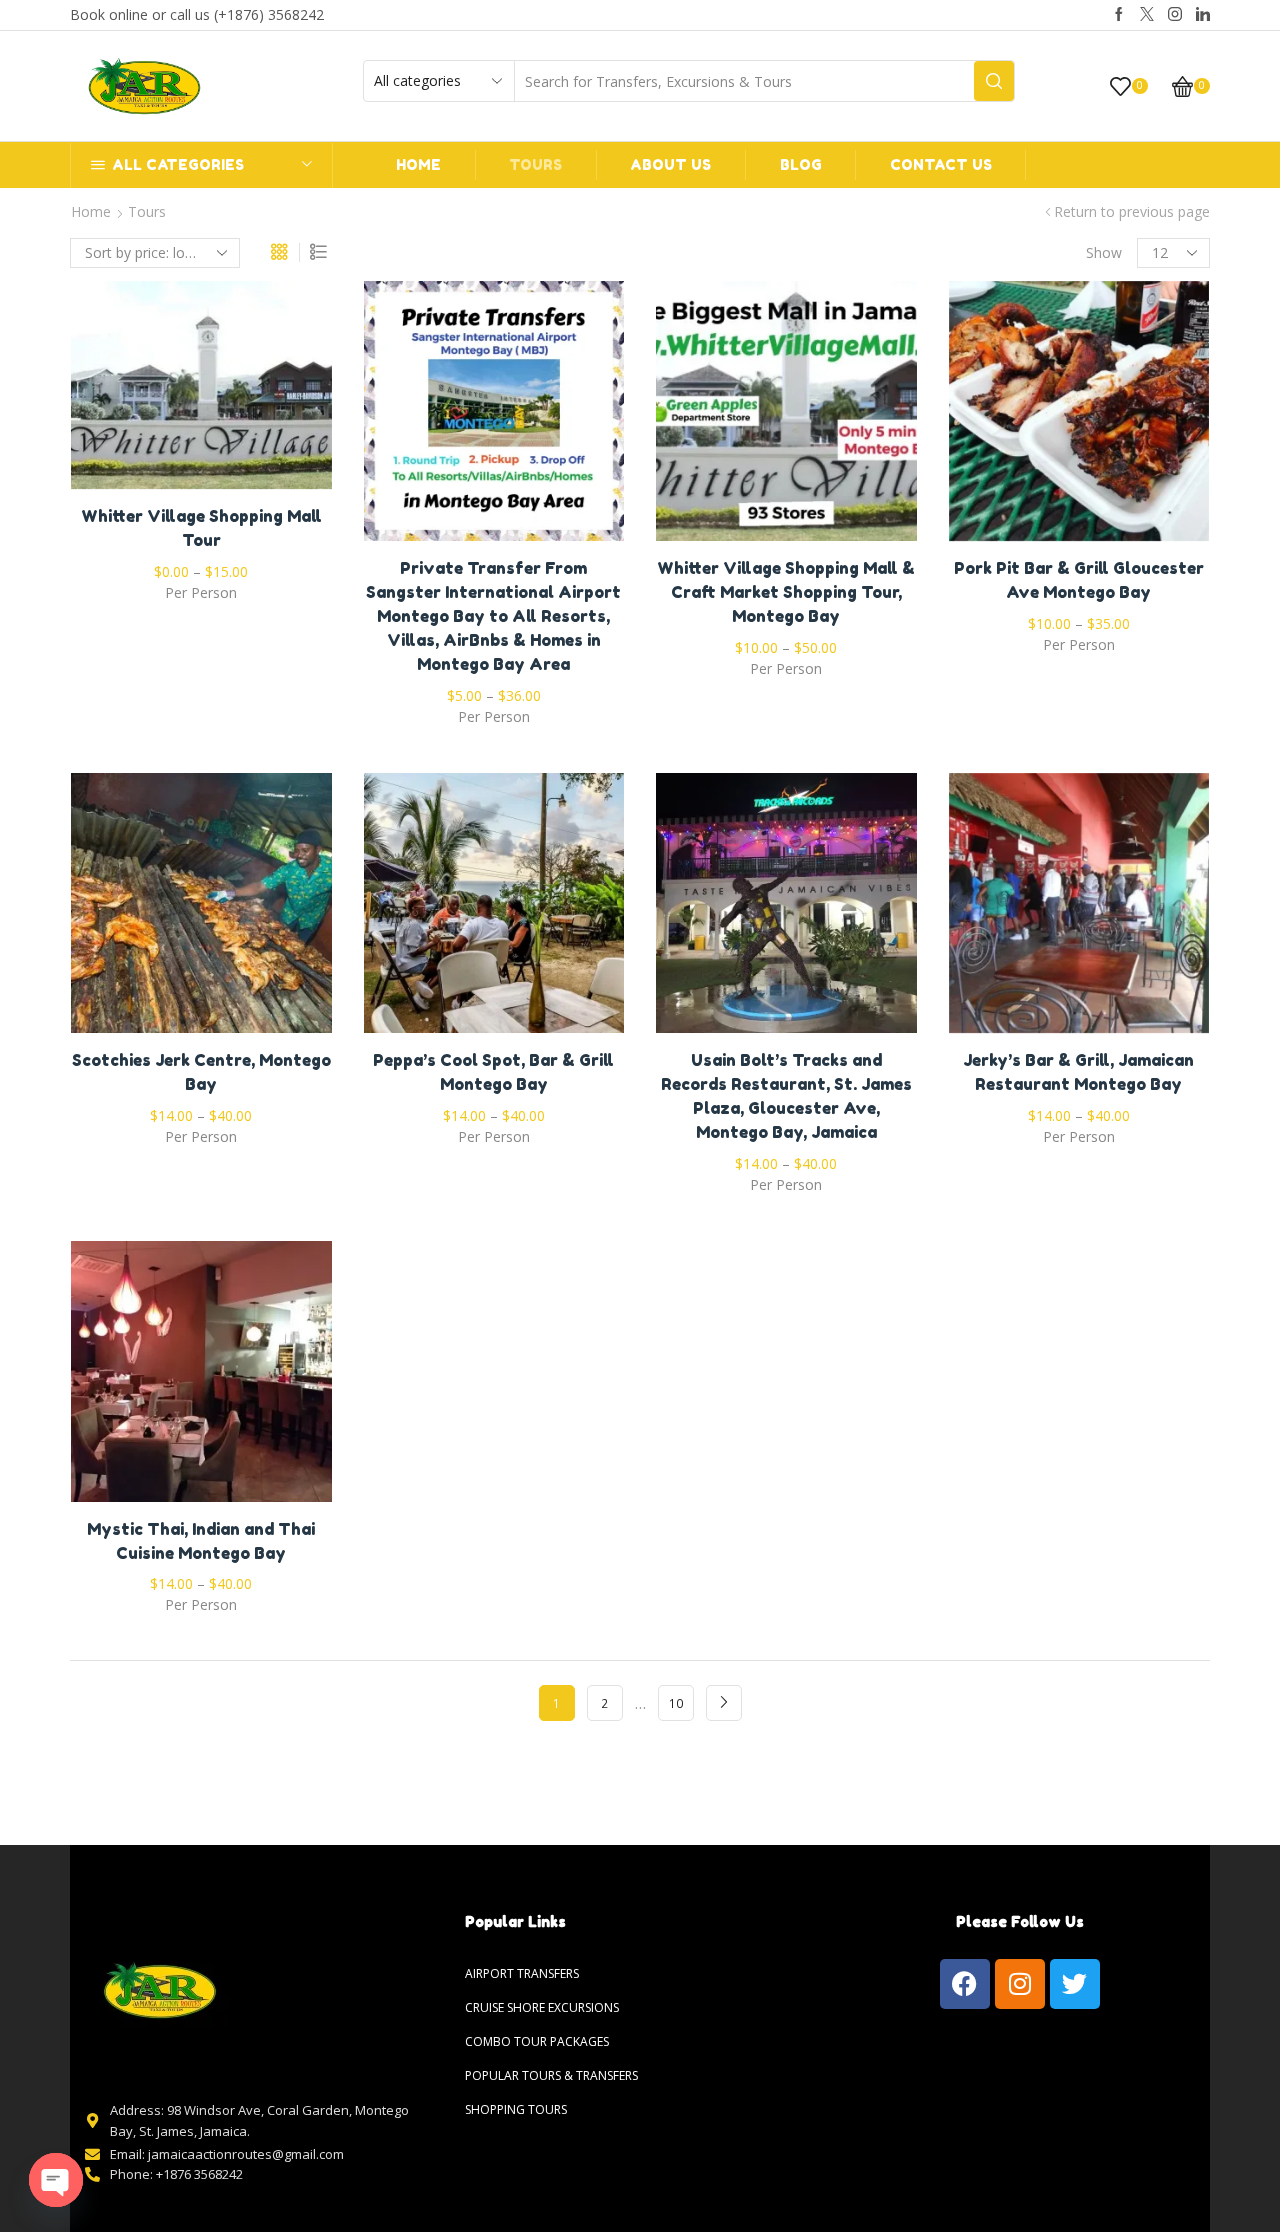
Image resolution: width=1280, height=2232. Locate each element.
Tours (535, 164)
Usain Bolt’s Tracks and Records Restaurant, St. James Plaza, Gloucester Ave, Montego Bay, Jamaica (786, 1096)
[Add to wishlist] (160, 393)
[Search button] (994, 81)
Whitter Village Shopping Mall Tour (201, 528)
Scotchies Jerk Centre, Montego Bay (201, 1072)
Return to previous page (1132, 211)
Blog (801, 164)
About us (670, 164)
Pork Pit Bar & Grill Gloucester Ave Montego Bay (1079, 580)
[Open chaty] (56, 2180)
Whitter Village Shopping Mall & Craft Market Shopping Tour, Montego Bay (786, 592)
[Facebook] (1119, 15)
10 (676, 1703)
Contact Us (941, 164)
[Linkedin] (1203, 15)
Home (418, 164)
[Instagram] (1175, 15)
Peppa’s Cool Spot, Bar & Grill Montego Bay (493, 1072)
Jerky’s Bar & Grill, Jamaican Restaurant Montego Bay (1078, 1072)
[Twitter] (1147, 15)
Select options (201, 393)
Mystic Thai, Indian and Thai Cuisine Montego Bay (201, 1541)
